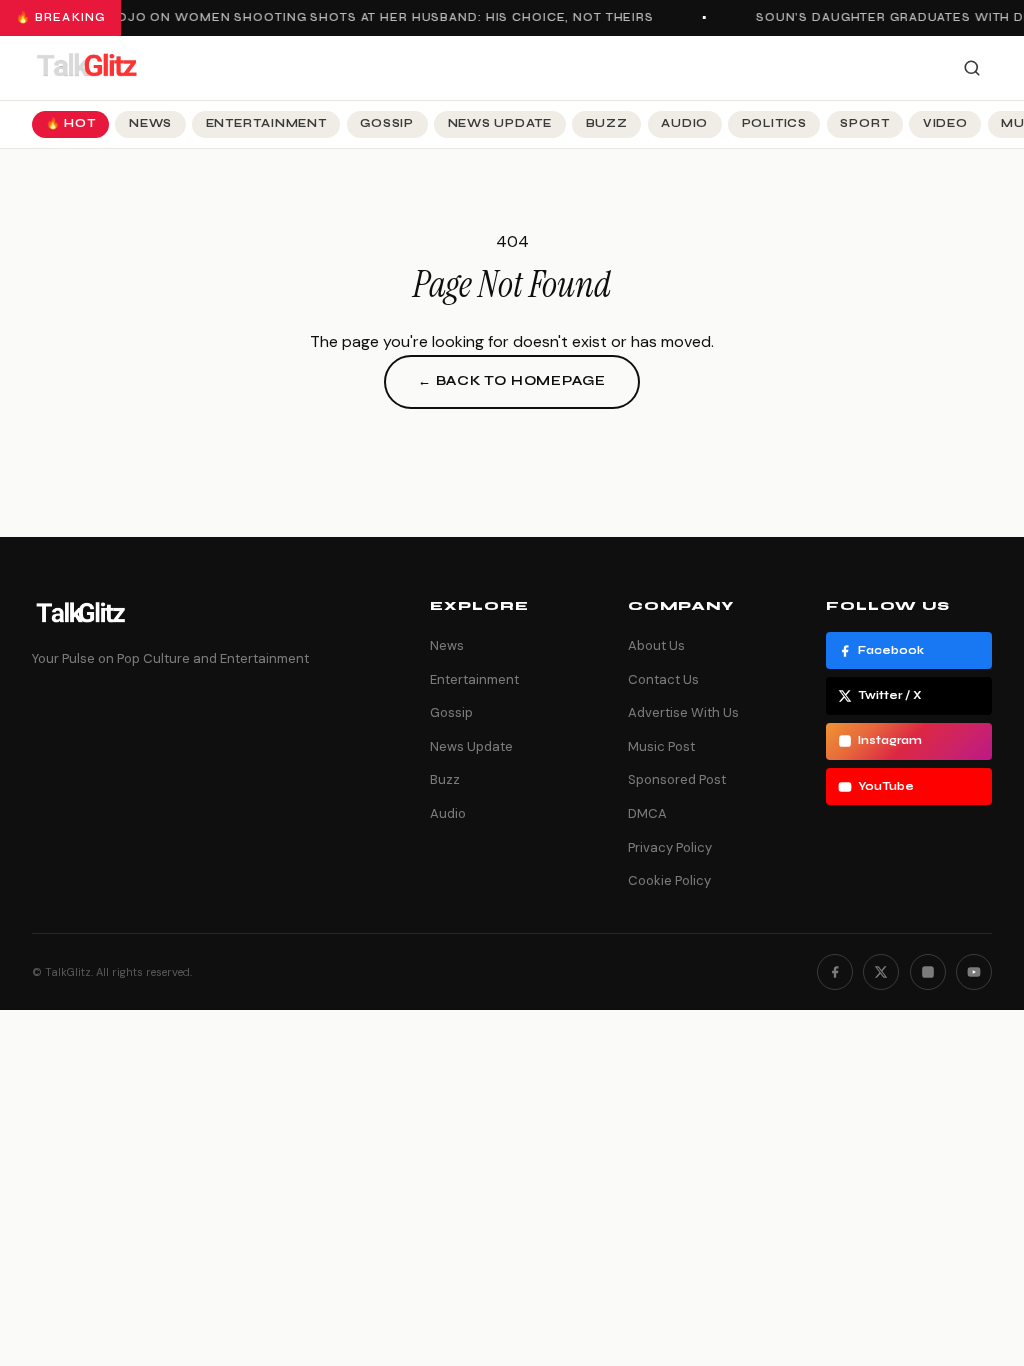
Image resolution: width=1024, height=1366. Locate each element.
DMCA (647, 813)
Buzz (607, 123)
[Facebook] (835, 972)
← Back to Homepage (512, 381)
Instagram (890, 740)
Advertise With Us (683, 712)
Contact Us (663, 679)
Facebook (891, 650)
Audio (684, 123)
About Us (656, 645)
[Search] (972, 68)
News (150, 123)
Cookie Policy (669, 880)
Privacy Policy (670, 847)
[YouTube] (974, 972)
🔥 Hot (71, 123)
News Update (500, 123)
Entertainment (266, 123)
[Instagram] (928, 972)
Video (945, 123)
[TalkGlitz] (86, 68)
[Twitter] (881, 972)
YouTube (886, 786)
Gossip (387, 123)
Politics (774, 123)
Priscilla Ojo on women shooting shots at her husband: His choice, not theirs (346, 17)
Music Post (661, 746)
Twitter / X (890, 695)
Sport (864, 123)
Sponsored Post (677, 779)
